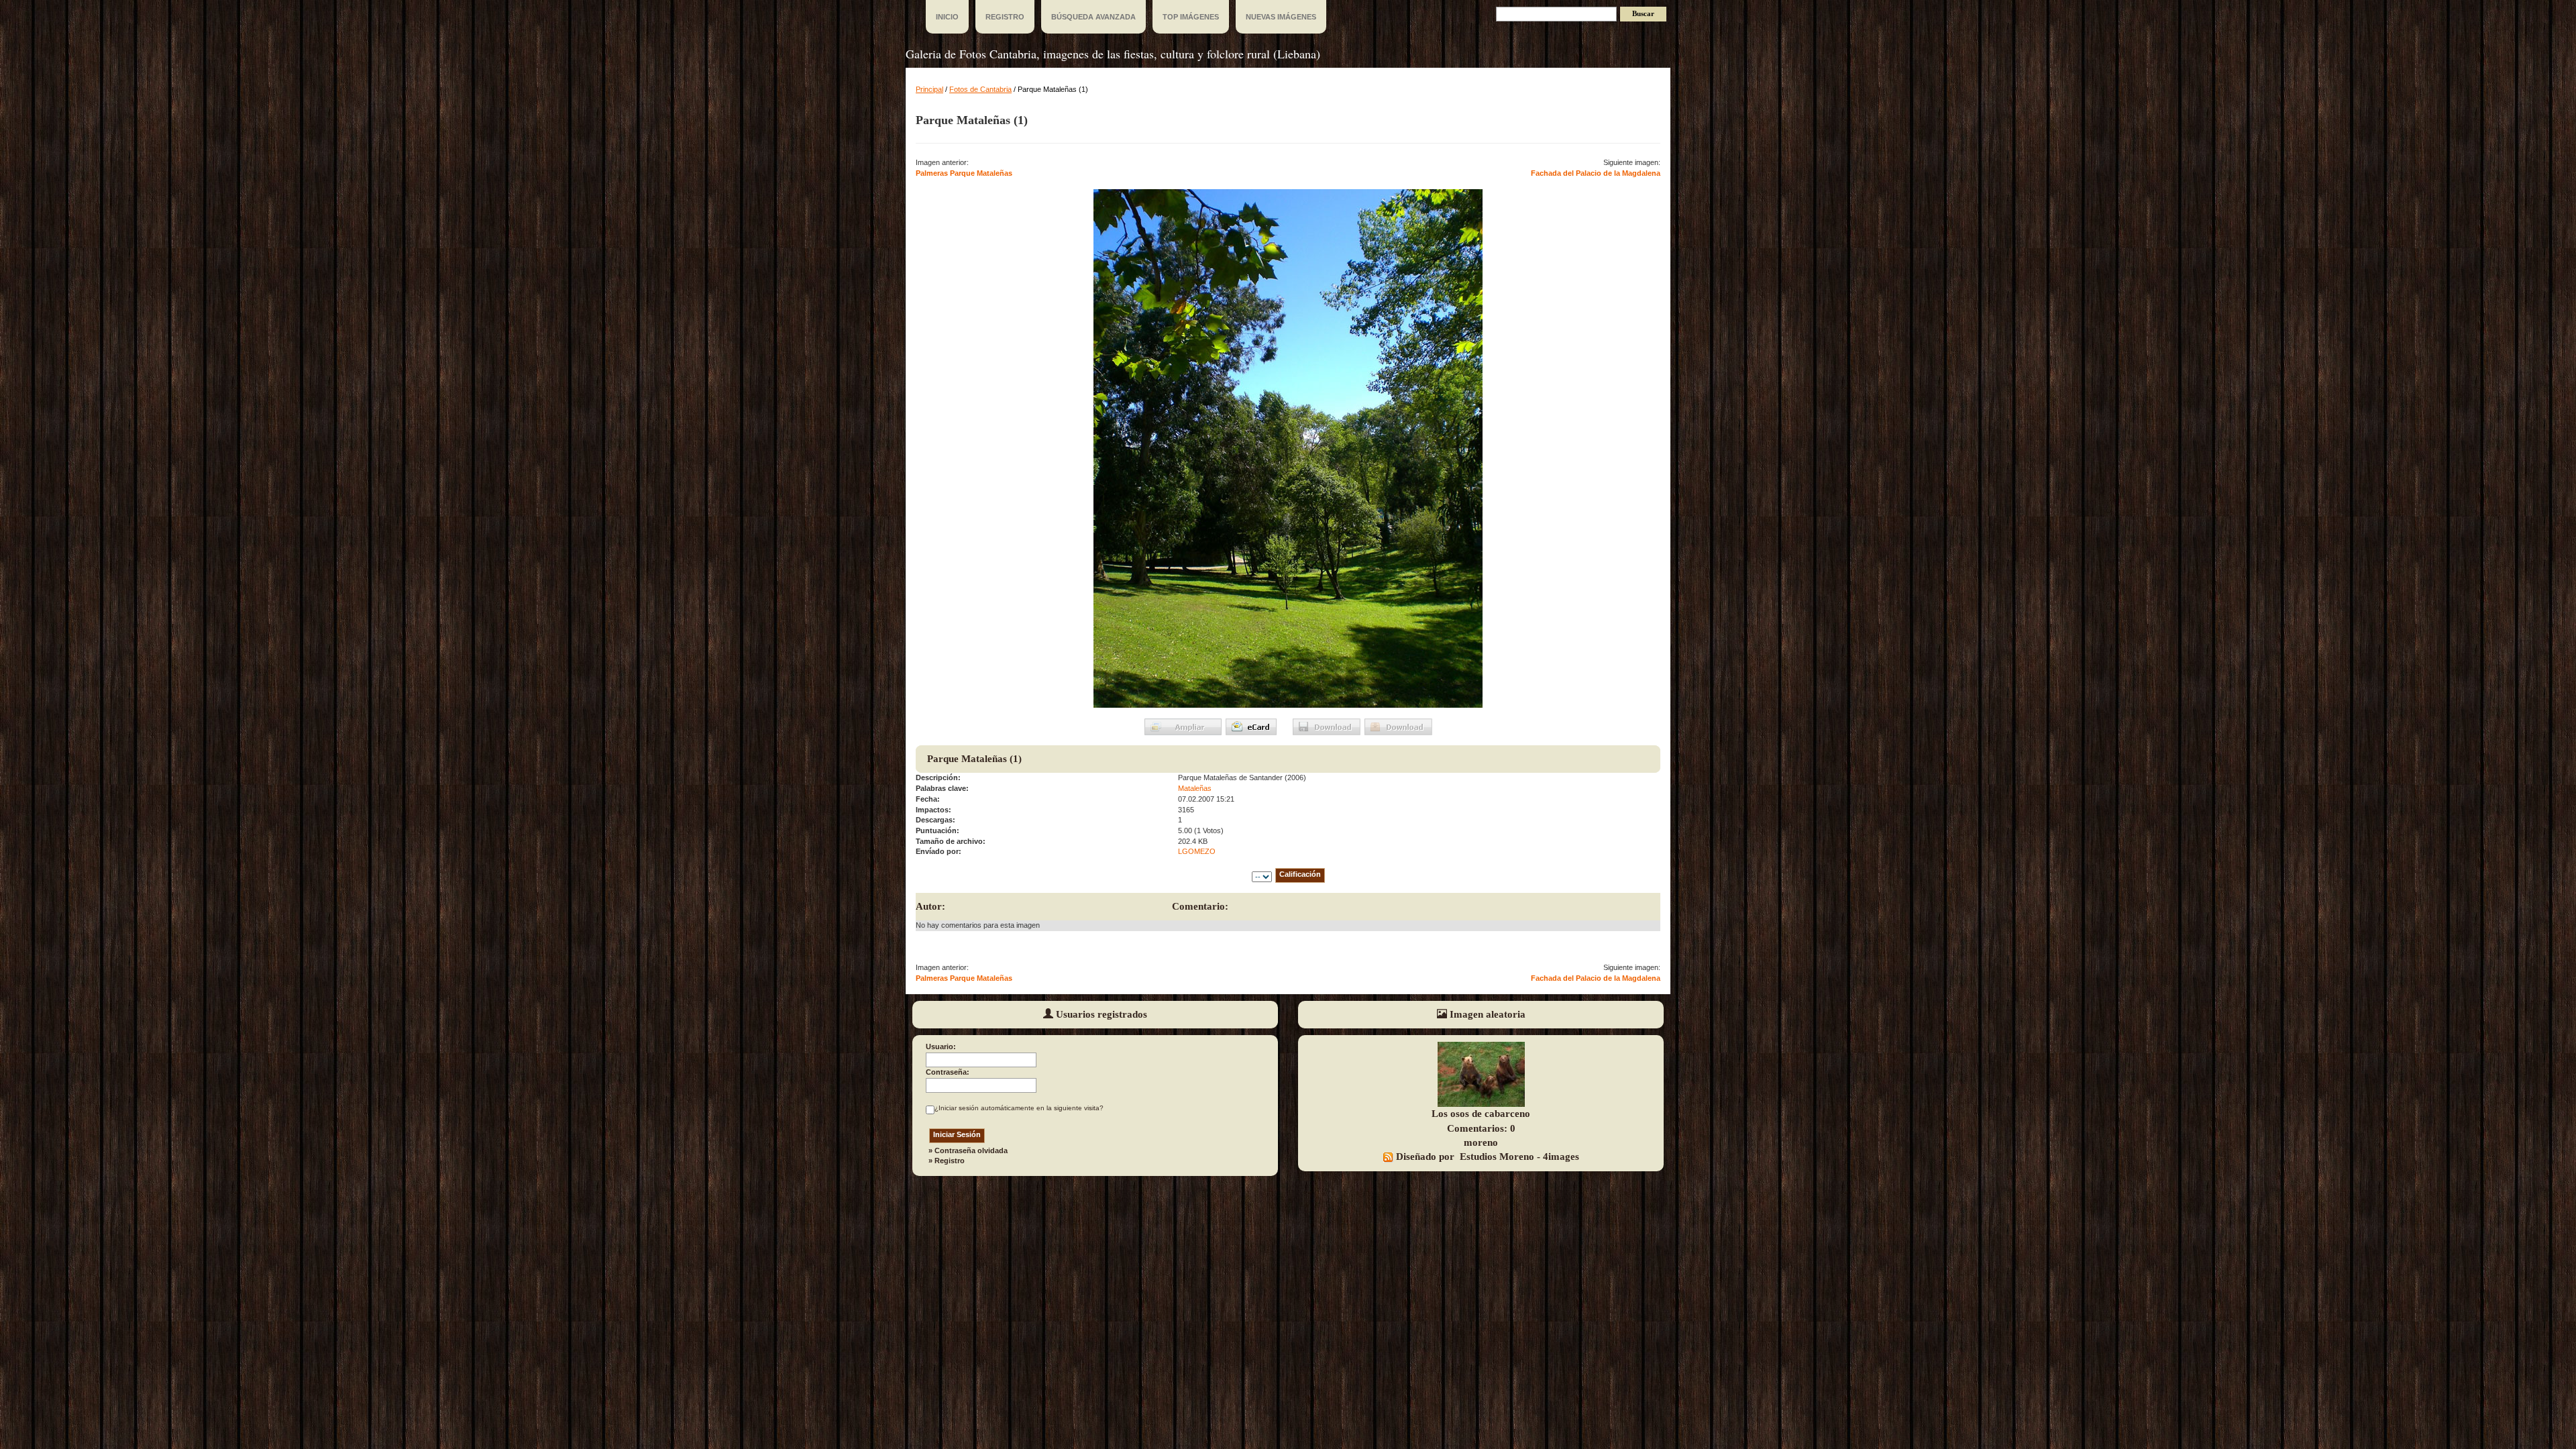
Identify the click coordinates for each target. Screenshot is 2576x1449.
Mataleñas (1195, 788)
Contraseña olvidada (971, 1150)
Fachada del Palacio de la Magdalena (1596, 173)
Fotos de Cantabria (980, 89)
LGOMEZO (1197, 851)
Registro (950, 1161)
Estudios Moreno (1497, 1157)
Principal (929, 89)
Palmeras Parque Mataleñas (964, 173)
